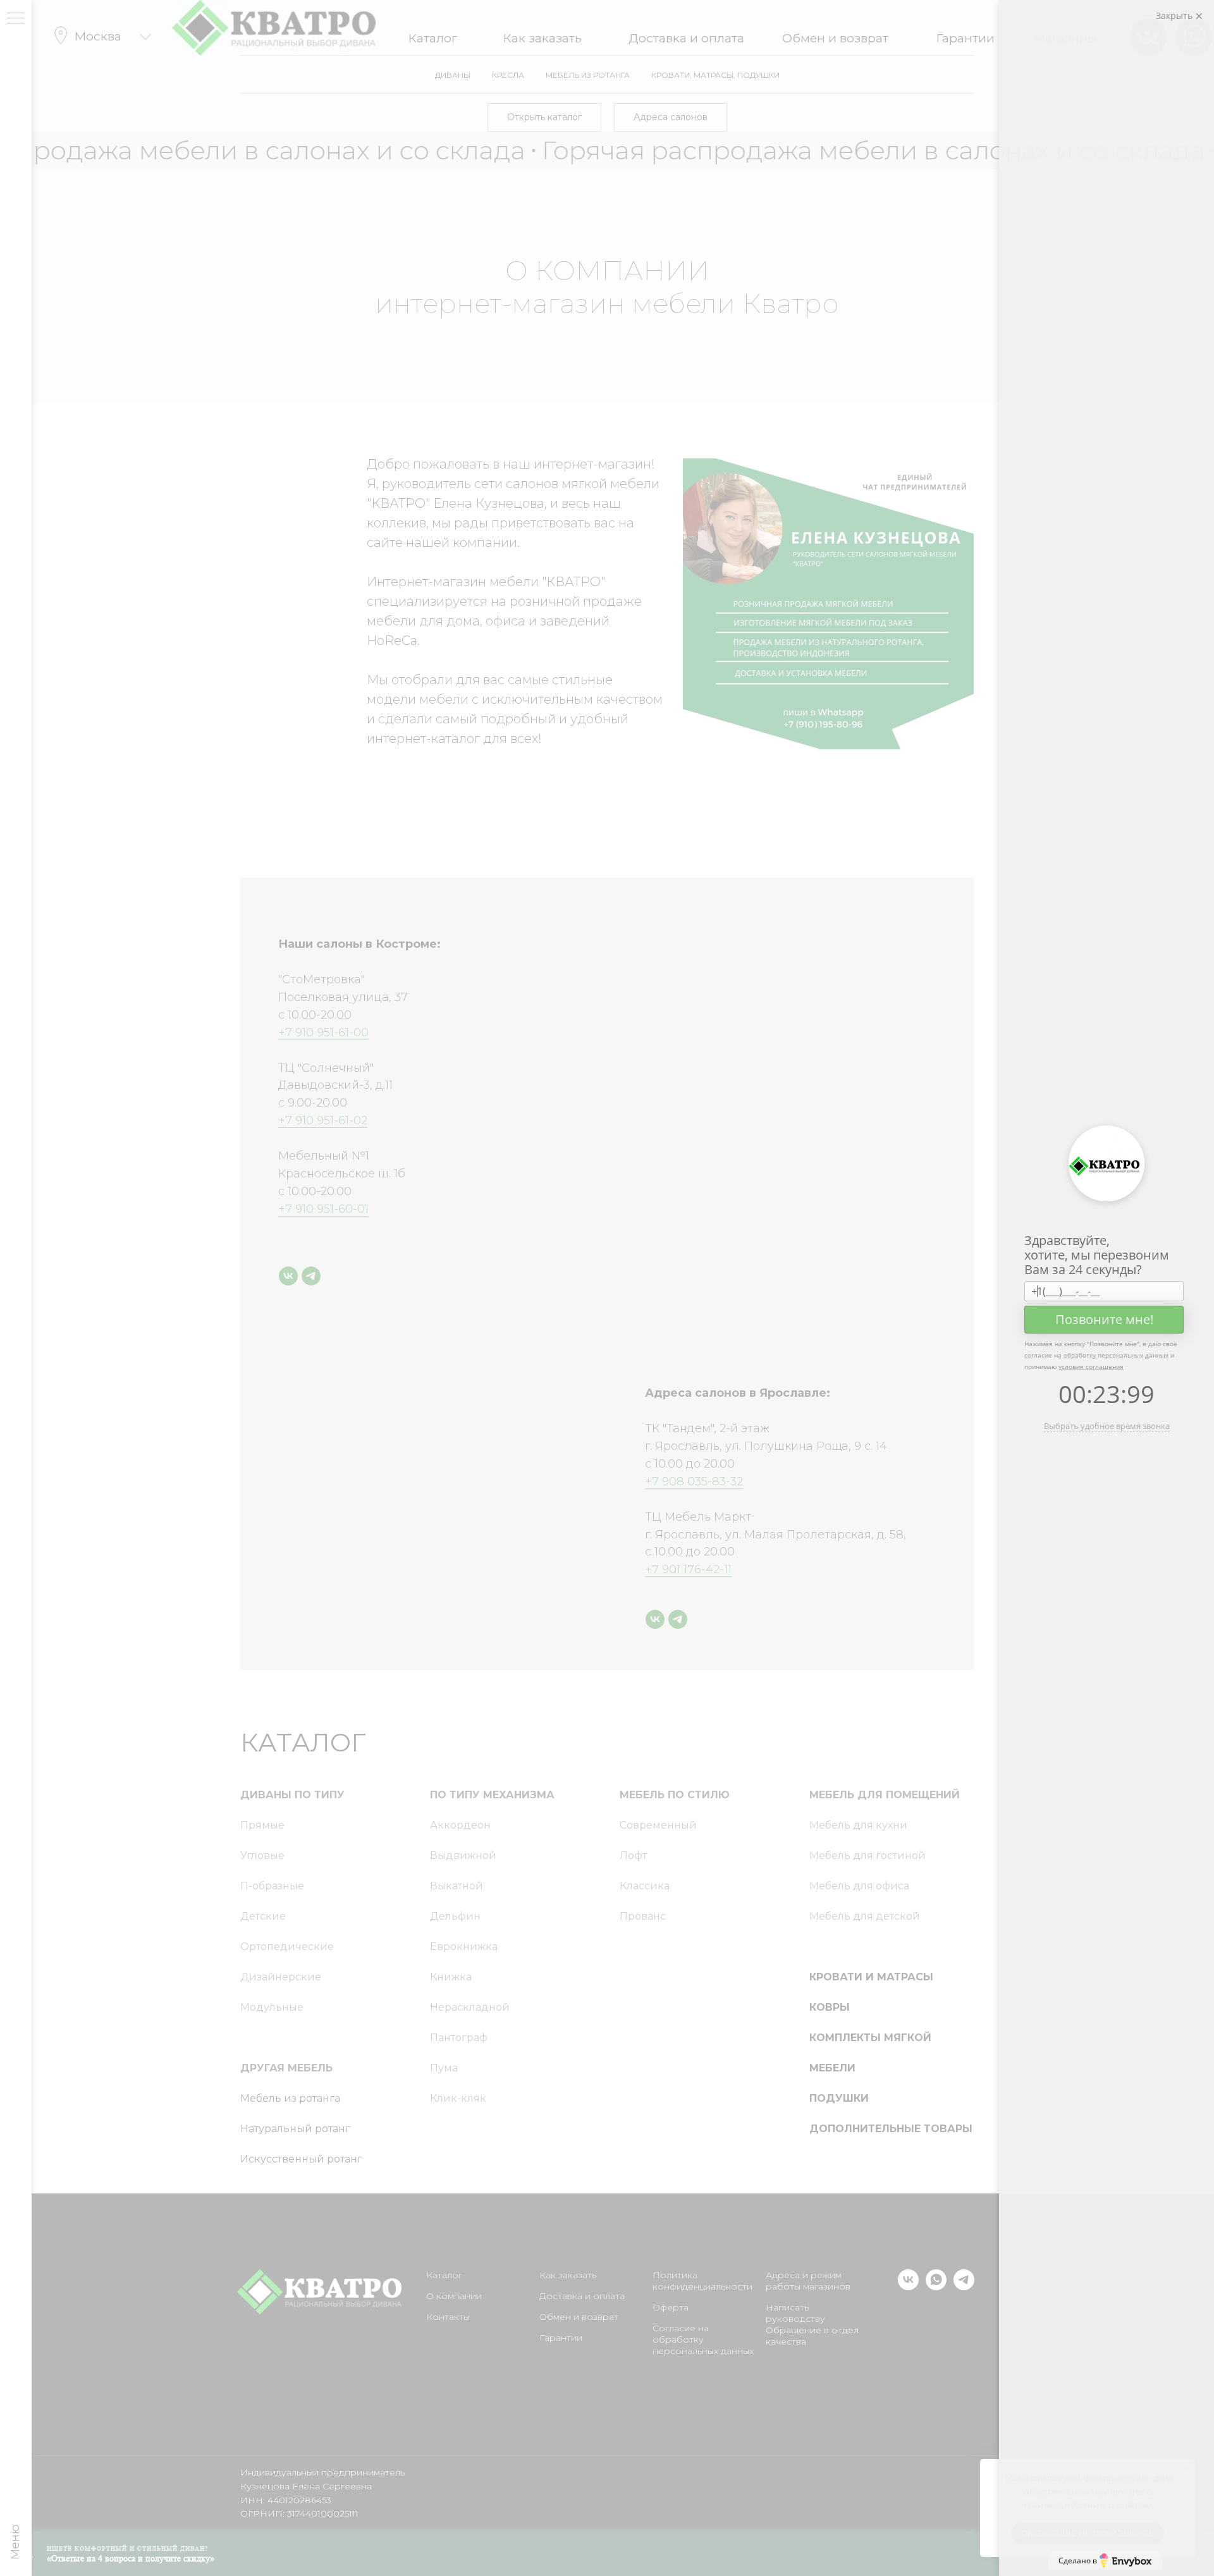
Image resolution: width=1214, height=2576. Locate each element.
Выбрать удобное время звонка (1107, 1426)
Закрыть (1175, 15)
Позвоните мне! (1104, 1319)
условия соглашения (1091, 1366)
